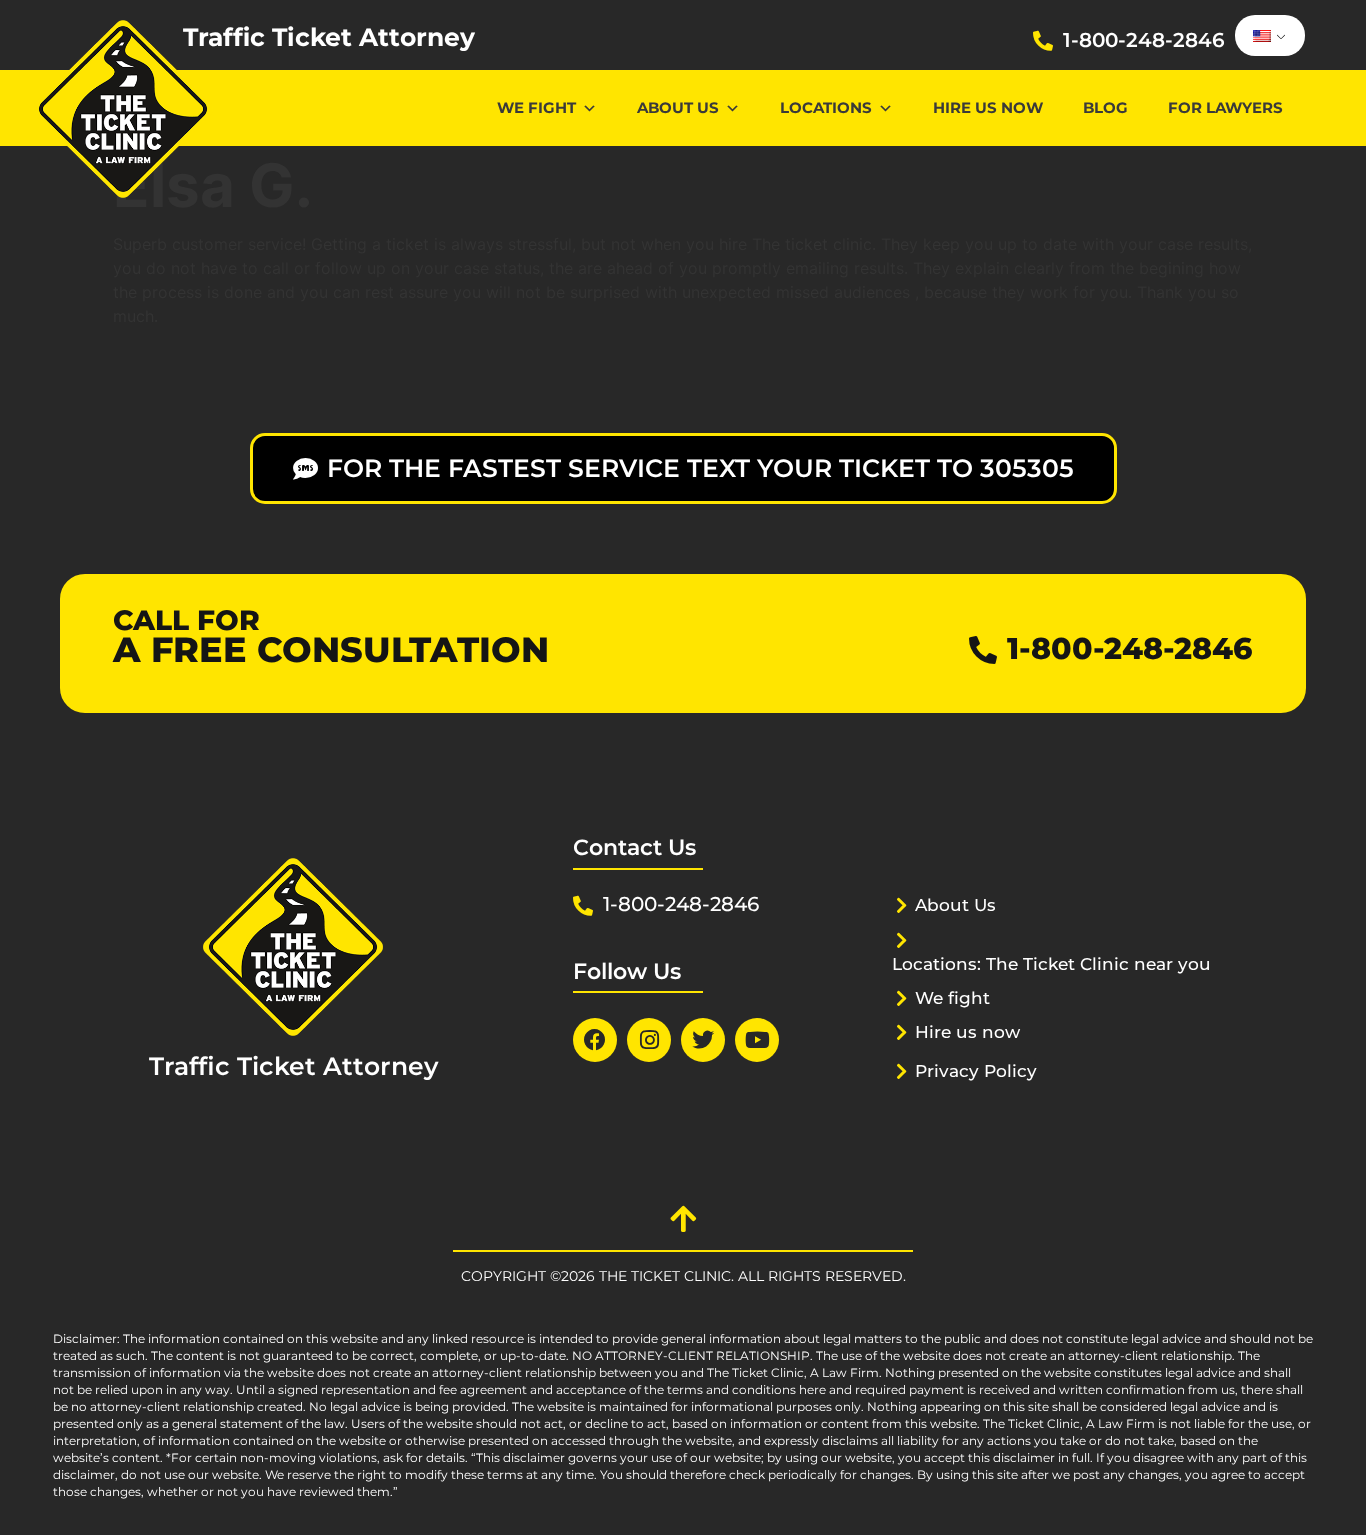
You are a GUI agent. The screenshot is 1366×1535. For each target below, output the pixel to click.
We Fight (536, 107)
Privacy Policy (976, 1071)
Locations (826, 107)
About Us (678, 107)
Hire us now (988, 107)
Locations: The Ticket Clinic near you (1051, 964)
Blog (1105, 107)
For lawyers (1225, 107)
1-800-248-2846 (1144, 40)
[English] (1266, 36)
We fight (952, 998)
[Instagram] (649, 1040)
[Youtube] (757, 1040)
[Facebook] (595, 1040)
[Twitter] (703, 1040)
